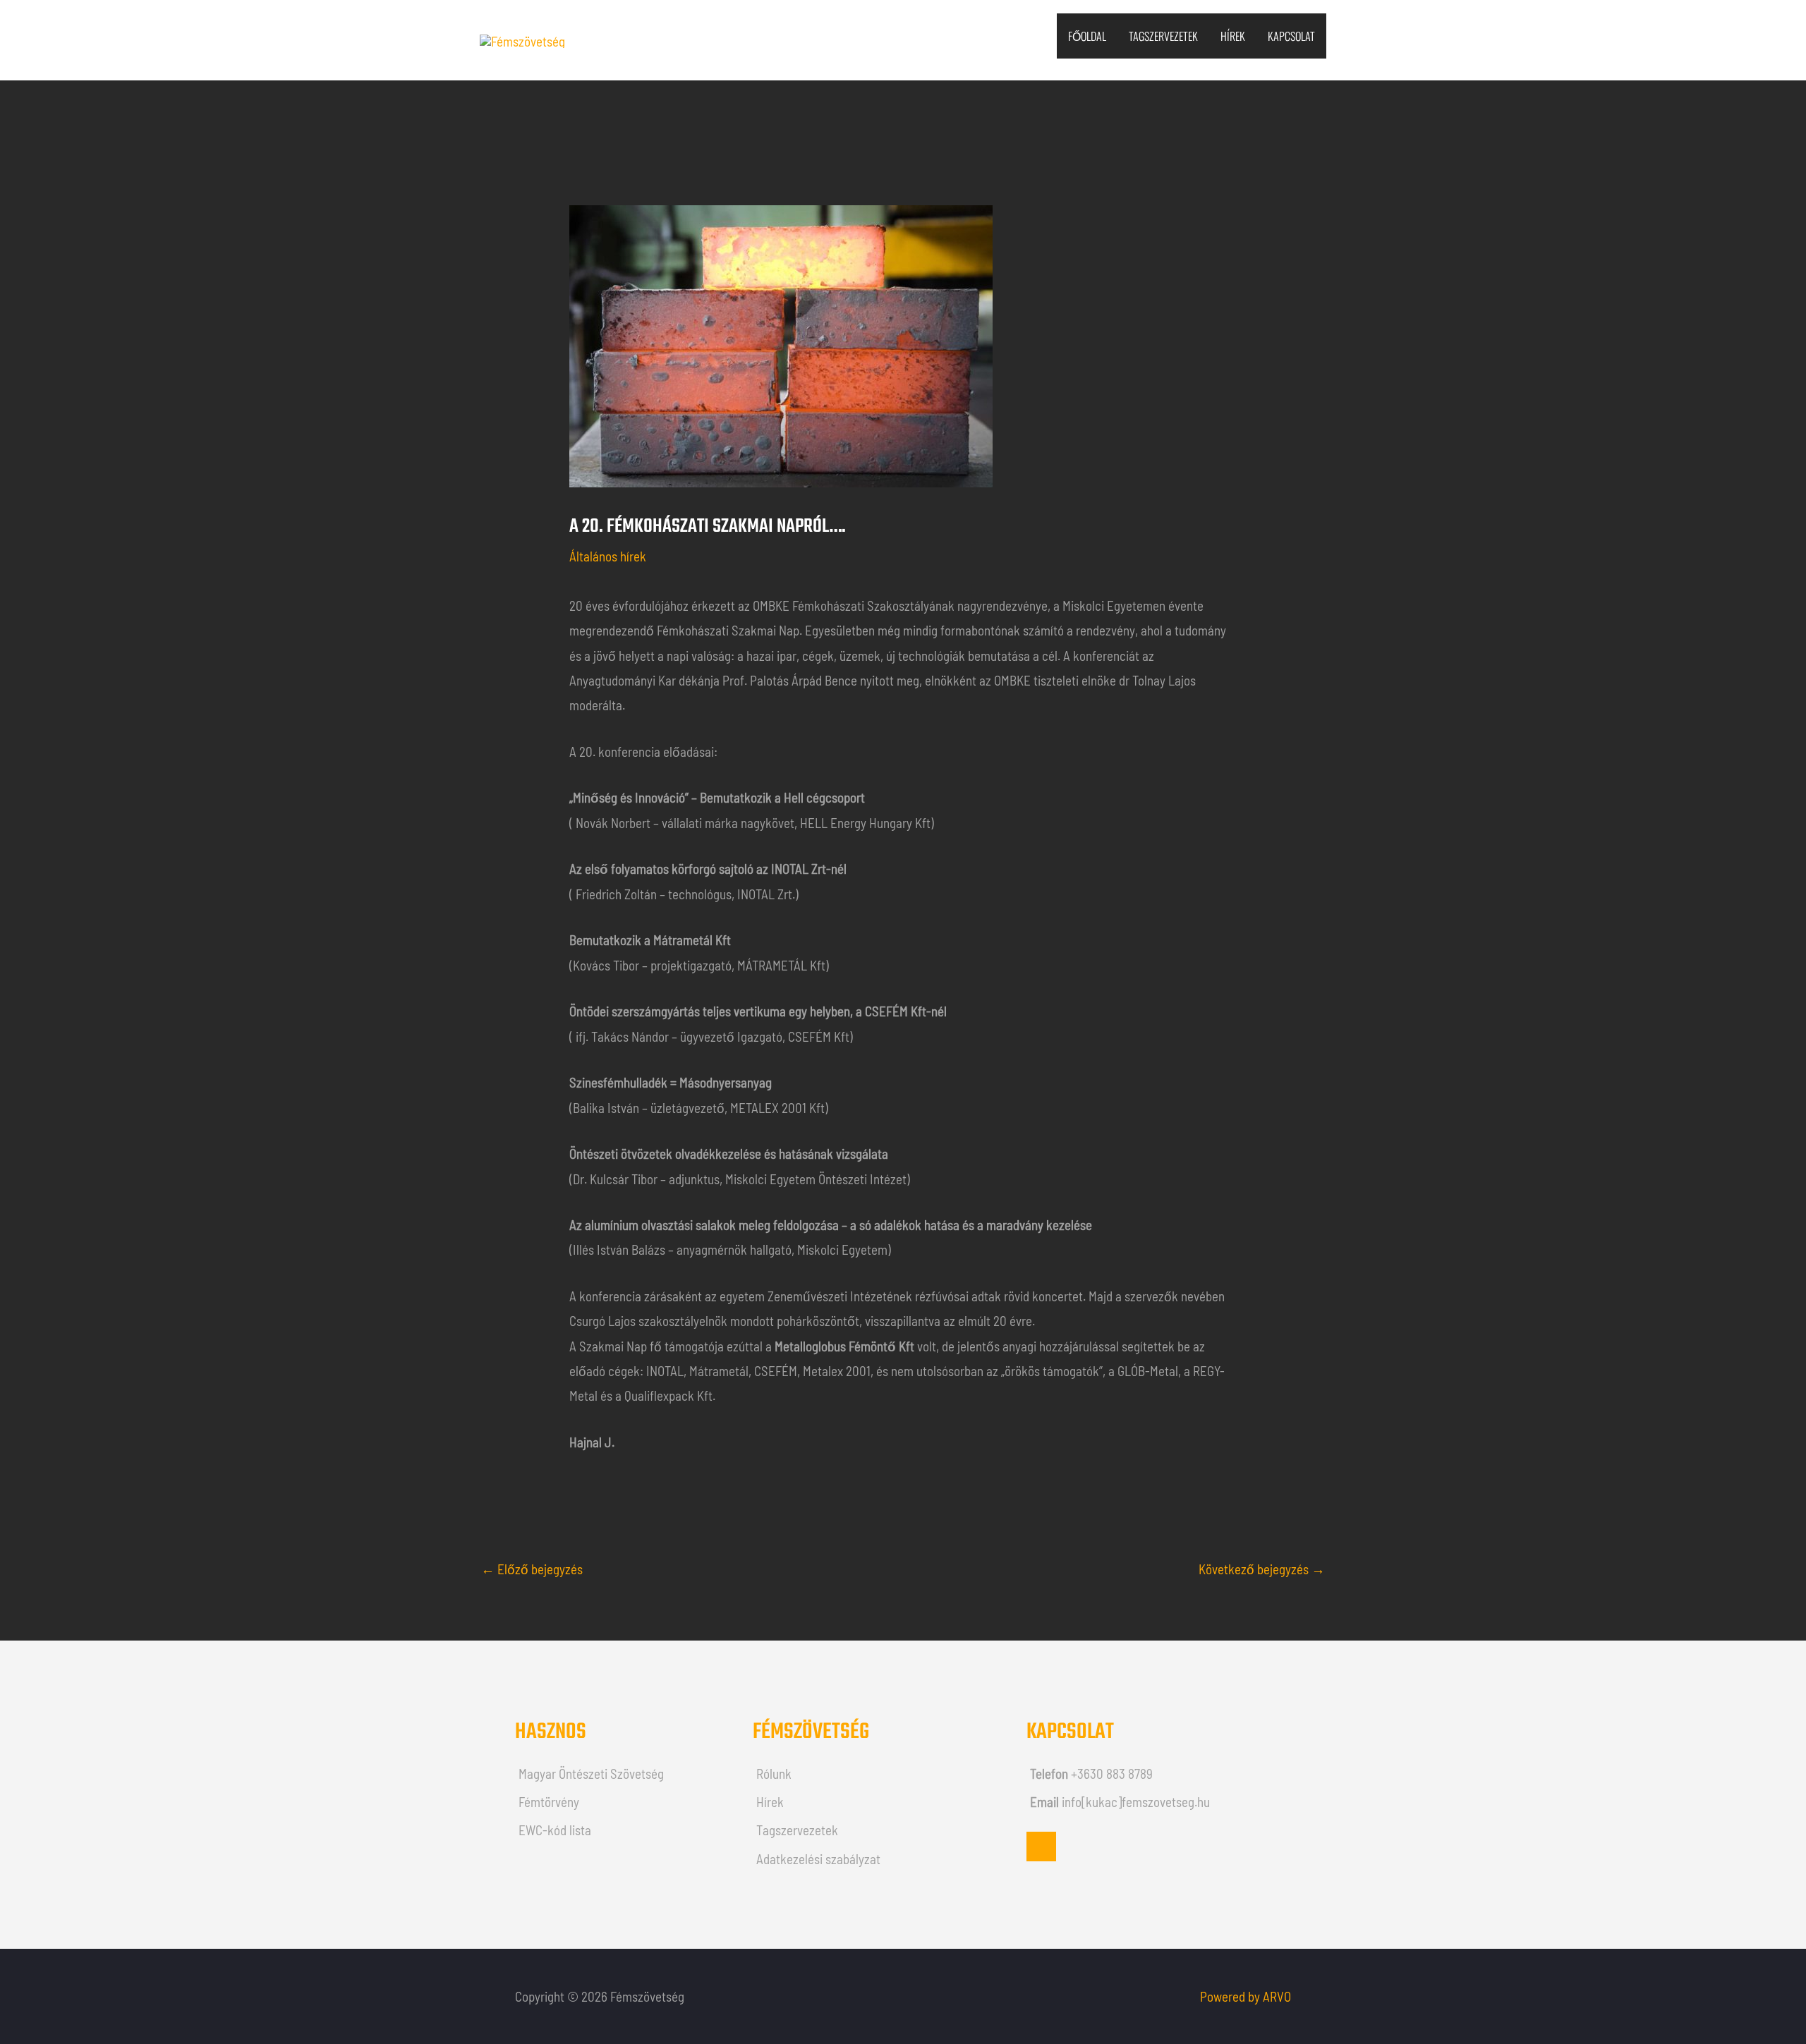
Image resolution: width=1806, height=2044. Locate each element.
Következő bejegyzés (1262, 1569)
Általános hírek (608, 556)
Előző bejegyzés (532, 1569)
